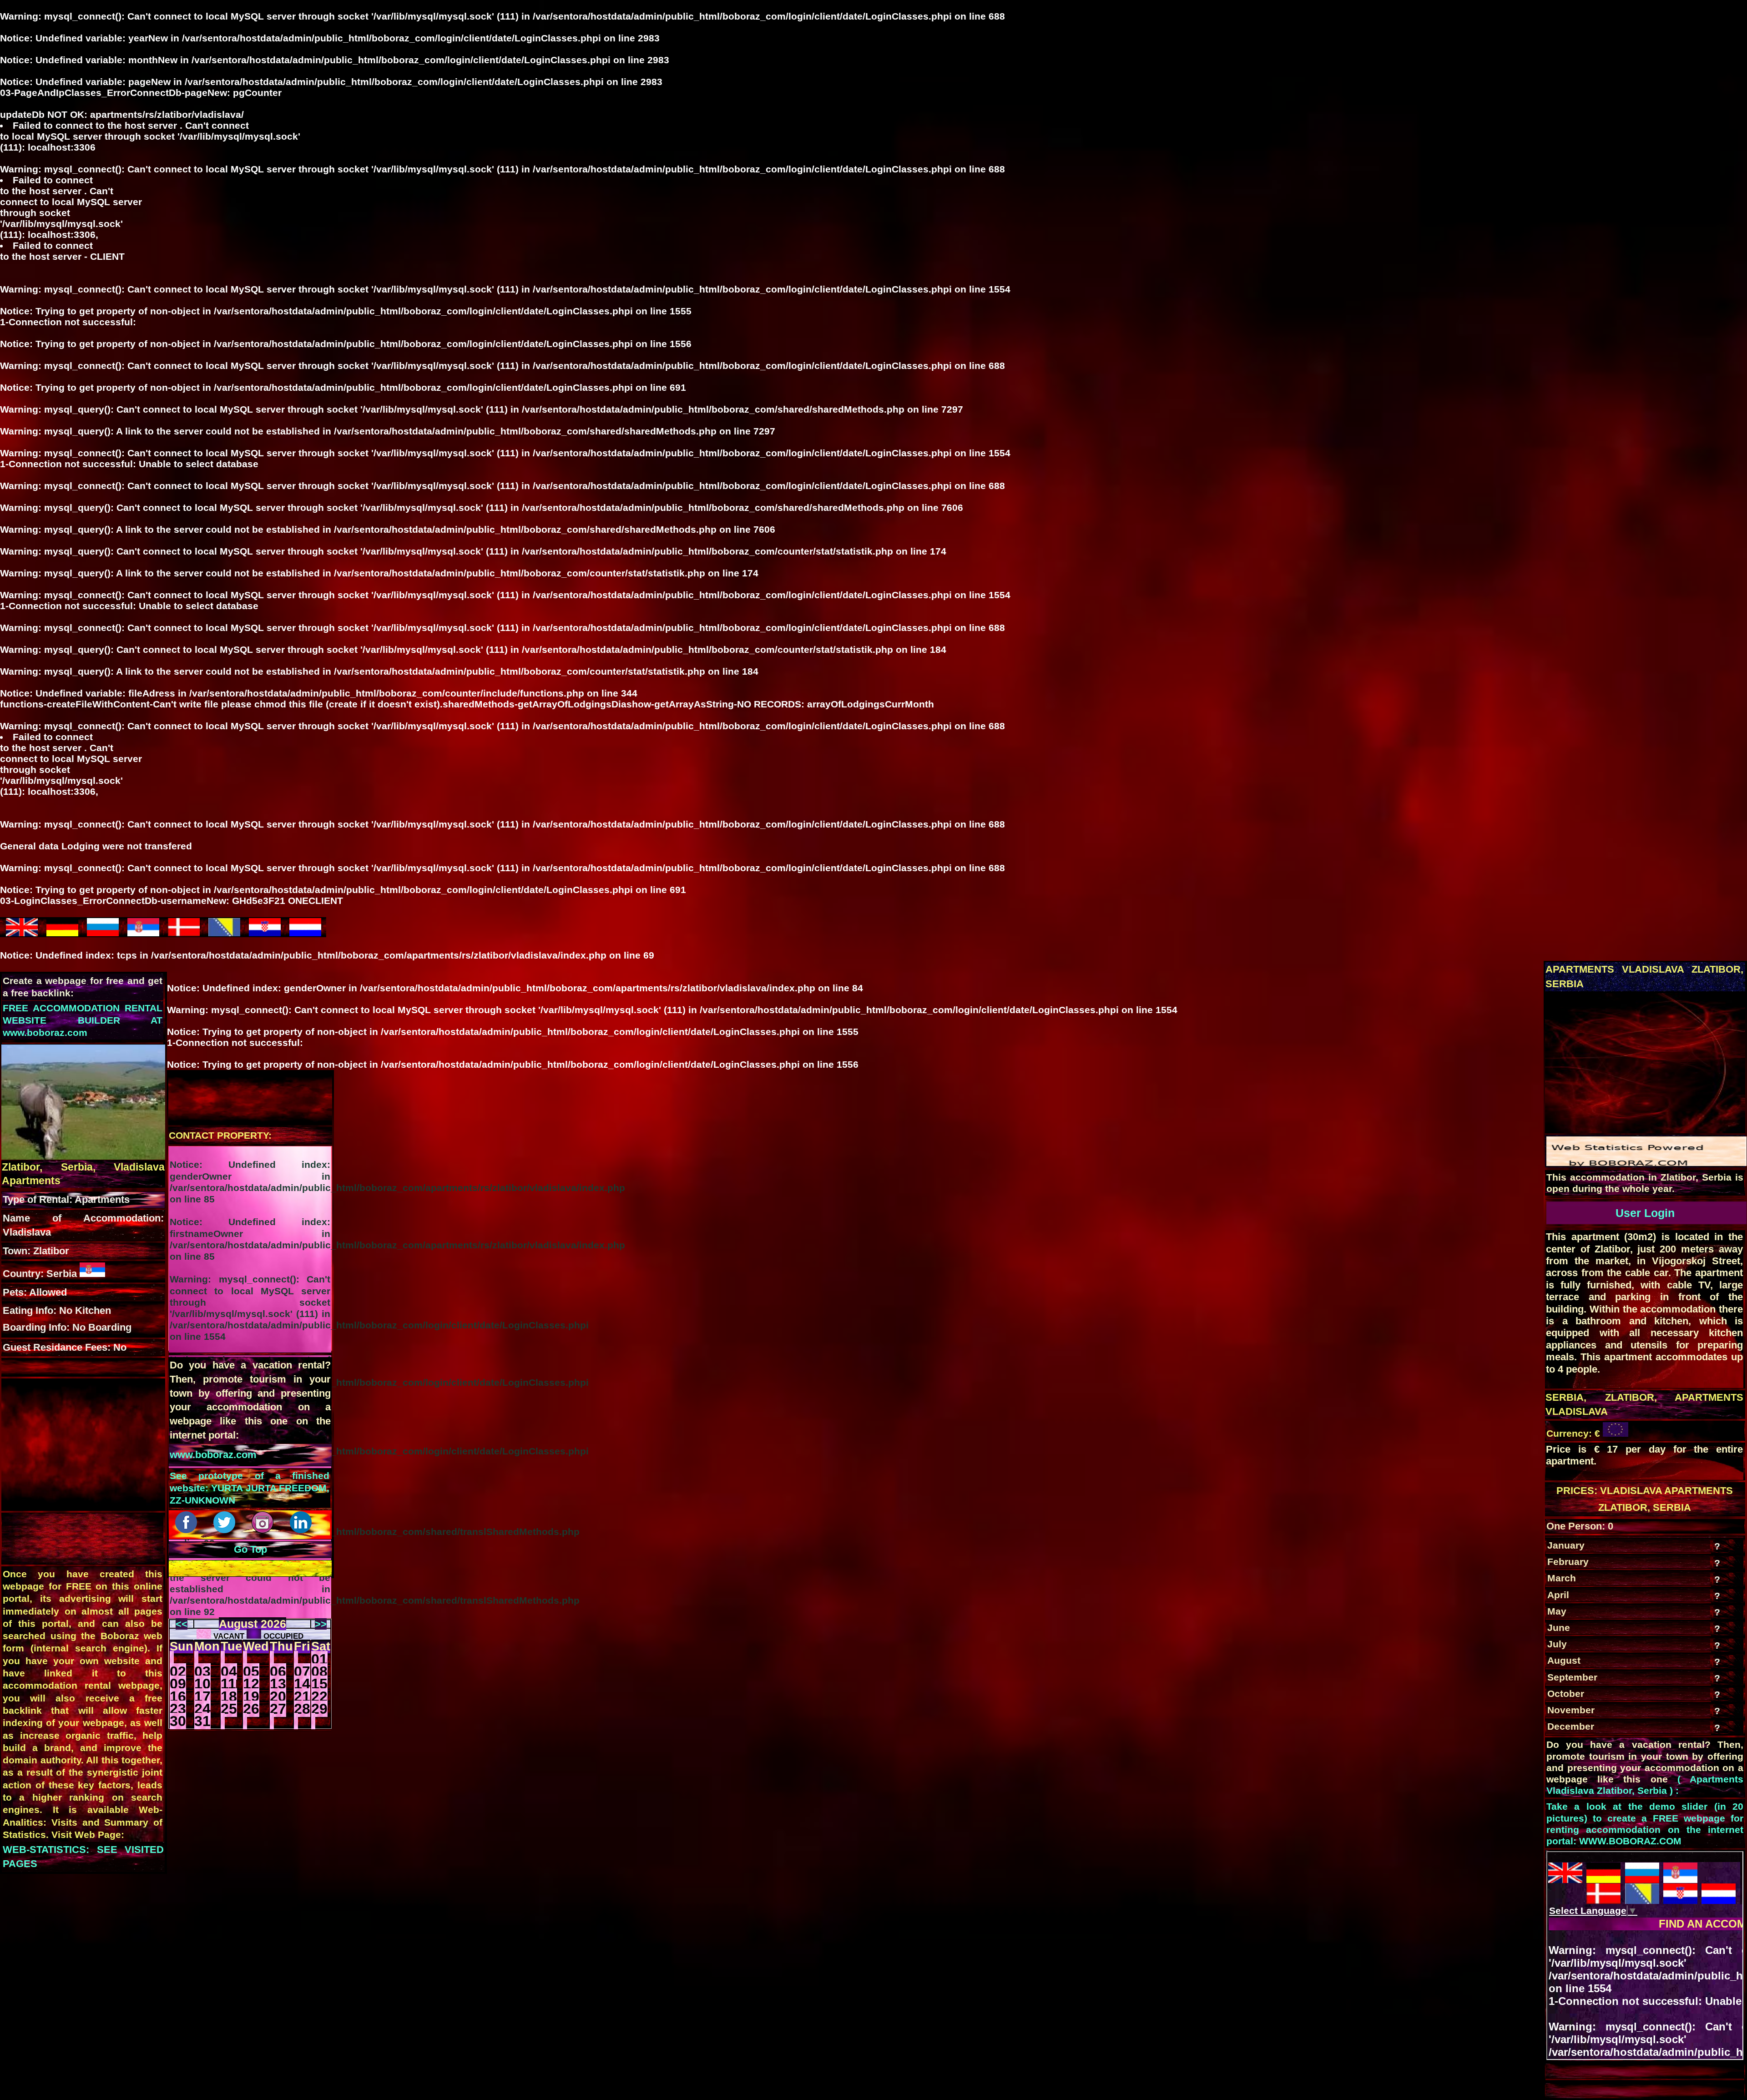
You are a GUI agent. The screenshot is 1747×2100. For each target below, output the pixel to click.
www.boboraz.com (213, 1455)
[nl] (305, 932)
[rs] (143, 932)
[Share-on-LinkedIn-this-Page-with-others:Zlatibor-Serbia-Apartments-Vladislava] (302, 1530)
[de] (62, 932)
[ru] (103, 932)
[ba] (224, 932)
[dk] (184, 932)
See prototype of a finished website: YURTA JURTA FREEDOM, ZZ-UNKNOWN (250, 1488)
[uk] (22, 932)
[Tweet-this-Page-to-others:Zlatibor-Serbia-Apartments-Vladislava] (226, 1530)
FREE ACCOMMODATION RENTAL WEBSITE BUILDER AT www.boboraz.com (83, 1020)
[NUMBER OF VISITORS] (1646, 1163)
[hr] (265, 932)
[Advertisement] (1645, 1068)
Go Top (250, 1549)
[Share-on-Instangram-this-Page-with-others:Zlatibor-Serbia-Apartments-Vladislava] (264, 1530)
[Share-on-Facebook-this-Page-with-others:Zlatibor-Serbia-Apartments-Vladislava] (187, 1530)
